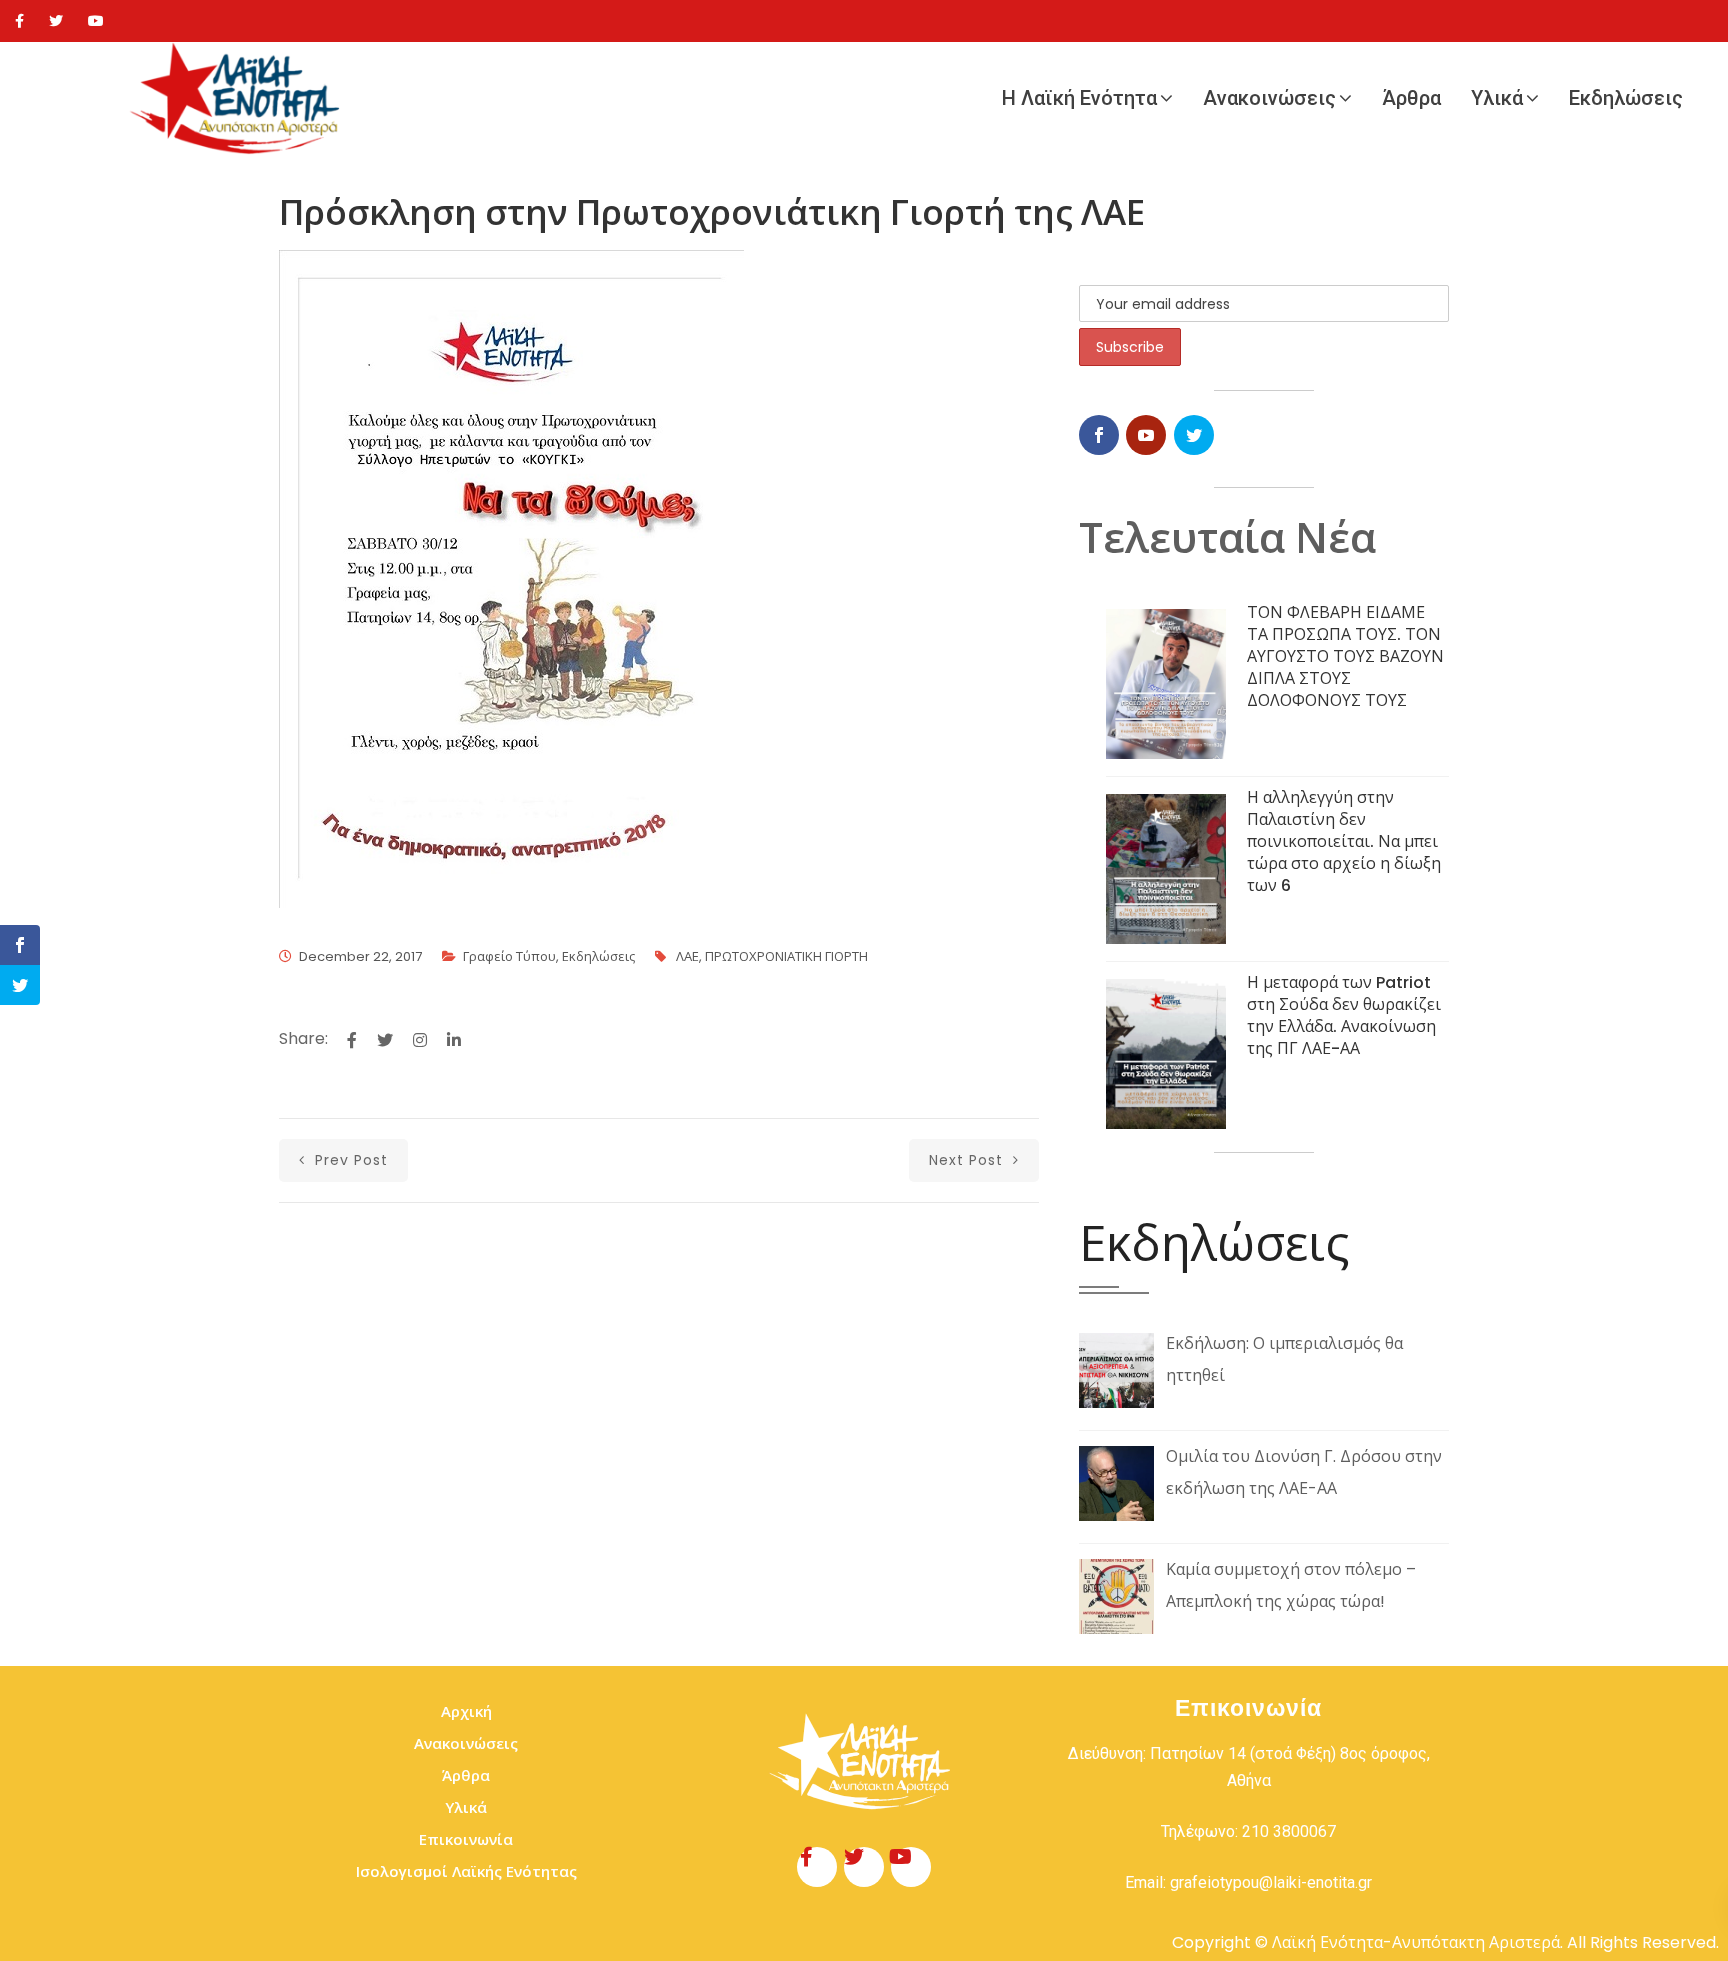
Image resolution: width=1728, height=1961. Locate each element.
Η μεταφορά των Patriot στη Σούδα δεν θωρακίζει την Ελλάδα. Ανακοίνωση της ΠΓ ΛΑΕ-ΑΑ (1344, 1015)
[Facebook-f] (817, 1867)
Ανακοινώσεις (1269, 98)
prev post (349, 1160)
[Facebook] (19, 21)
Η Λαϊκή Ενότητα (1079, 98)
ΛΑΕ (687, 956)
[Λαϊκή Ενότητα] (240, 98)
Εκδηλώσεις (1626, 98)
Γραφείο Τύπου (509, 956)
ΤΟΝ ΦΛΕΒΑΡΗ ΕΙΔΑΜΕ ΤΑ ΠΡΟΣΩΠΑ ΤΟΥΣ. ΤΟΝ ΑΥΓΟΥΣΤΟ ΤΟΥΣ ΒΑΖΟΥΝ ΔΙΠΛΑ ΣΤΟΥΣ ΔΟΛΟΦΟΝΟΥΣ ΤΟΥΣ (1345, 656)
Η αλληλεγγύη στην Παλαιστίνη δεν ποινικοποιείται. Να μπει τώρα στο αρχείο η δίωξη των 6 (1344, 841)
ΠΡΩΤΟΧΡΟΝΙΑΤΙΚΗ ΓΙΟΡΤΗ (786, 956)
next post (968, 1160)
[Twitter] (56, 21)
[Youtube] (96, 21)
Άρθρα (1411, 98)
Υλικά (1497, 98)
